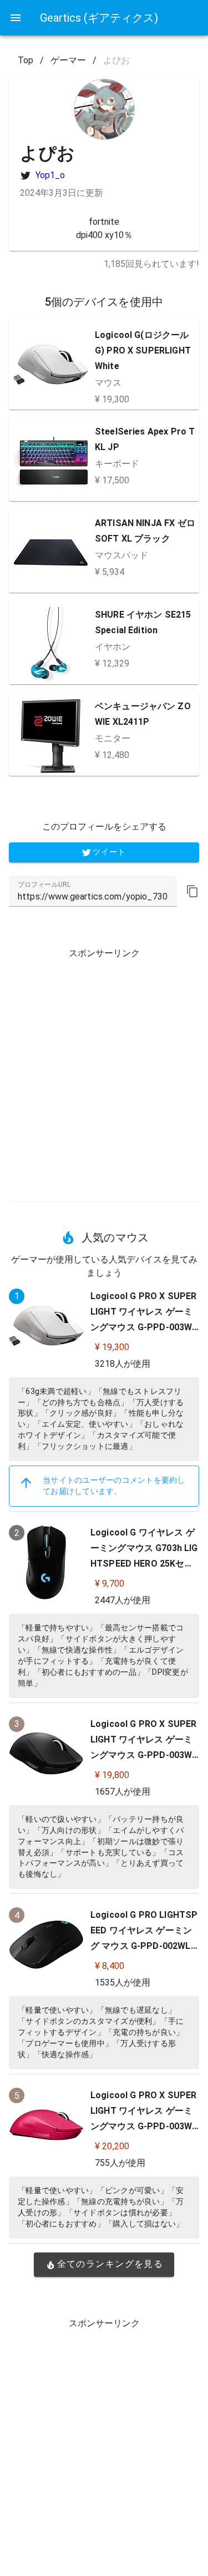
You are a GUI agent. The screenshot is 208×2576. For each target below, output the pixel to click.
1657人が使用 (123, 1792)
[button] (192, 891)
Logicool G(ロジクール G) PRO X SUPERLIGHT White (143, 350)
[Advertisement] (104, 1071)
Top (26, 60)
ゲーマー (68, 60)
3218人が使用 (123, 1364)
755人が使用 (120, 2163)
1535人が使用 (123, 1982)
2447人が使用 (123, 1600)
